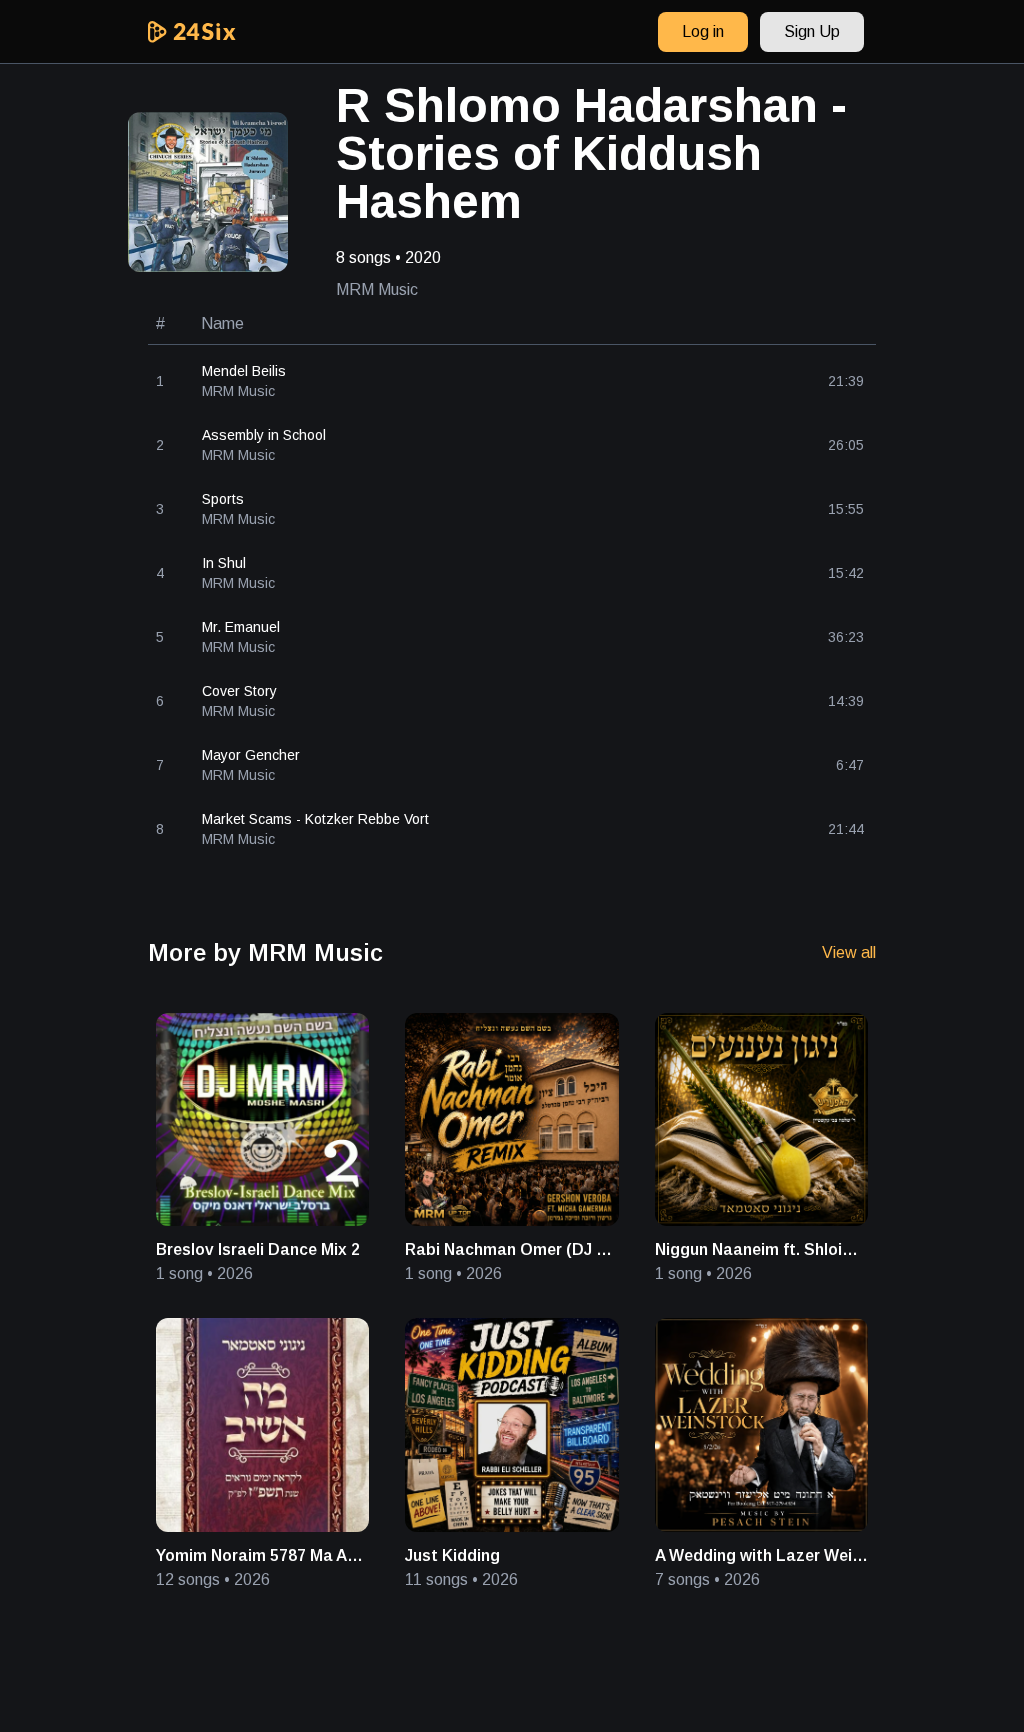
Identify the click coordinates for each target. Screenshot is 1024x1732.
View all (849, 952)
